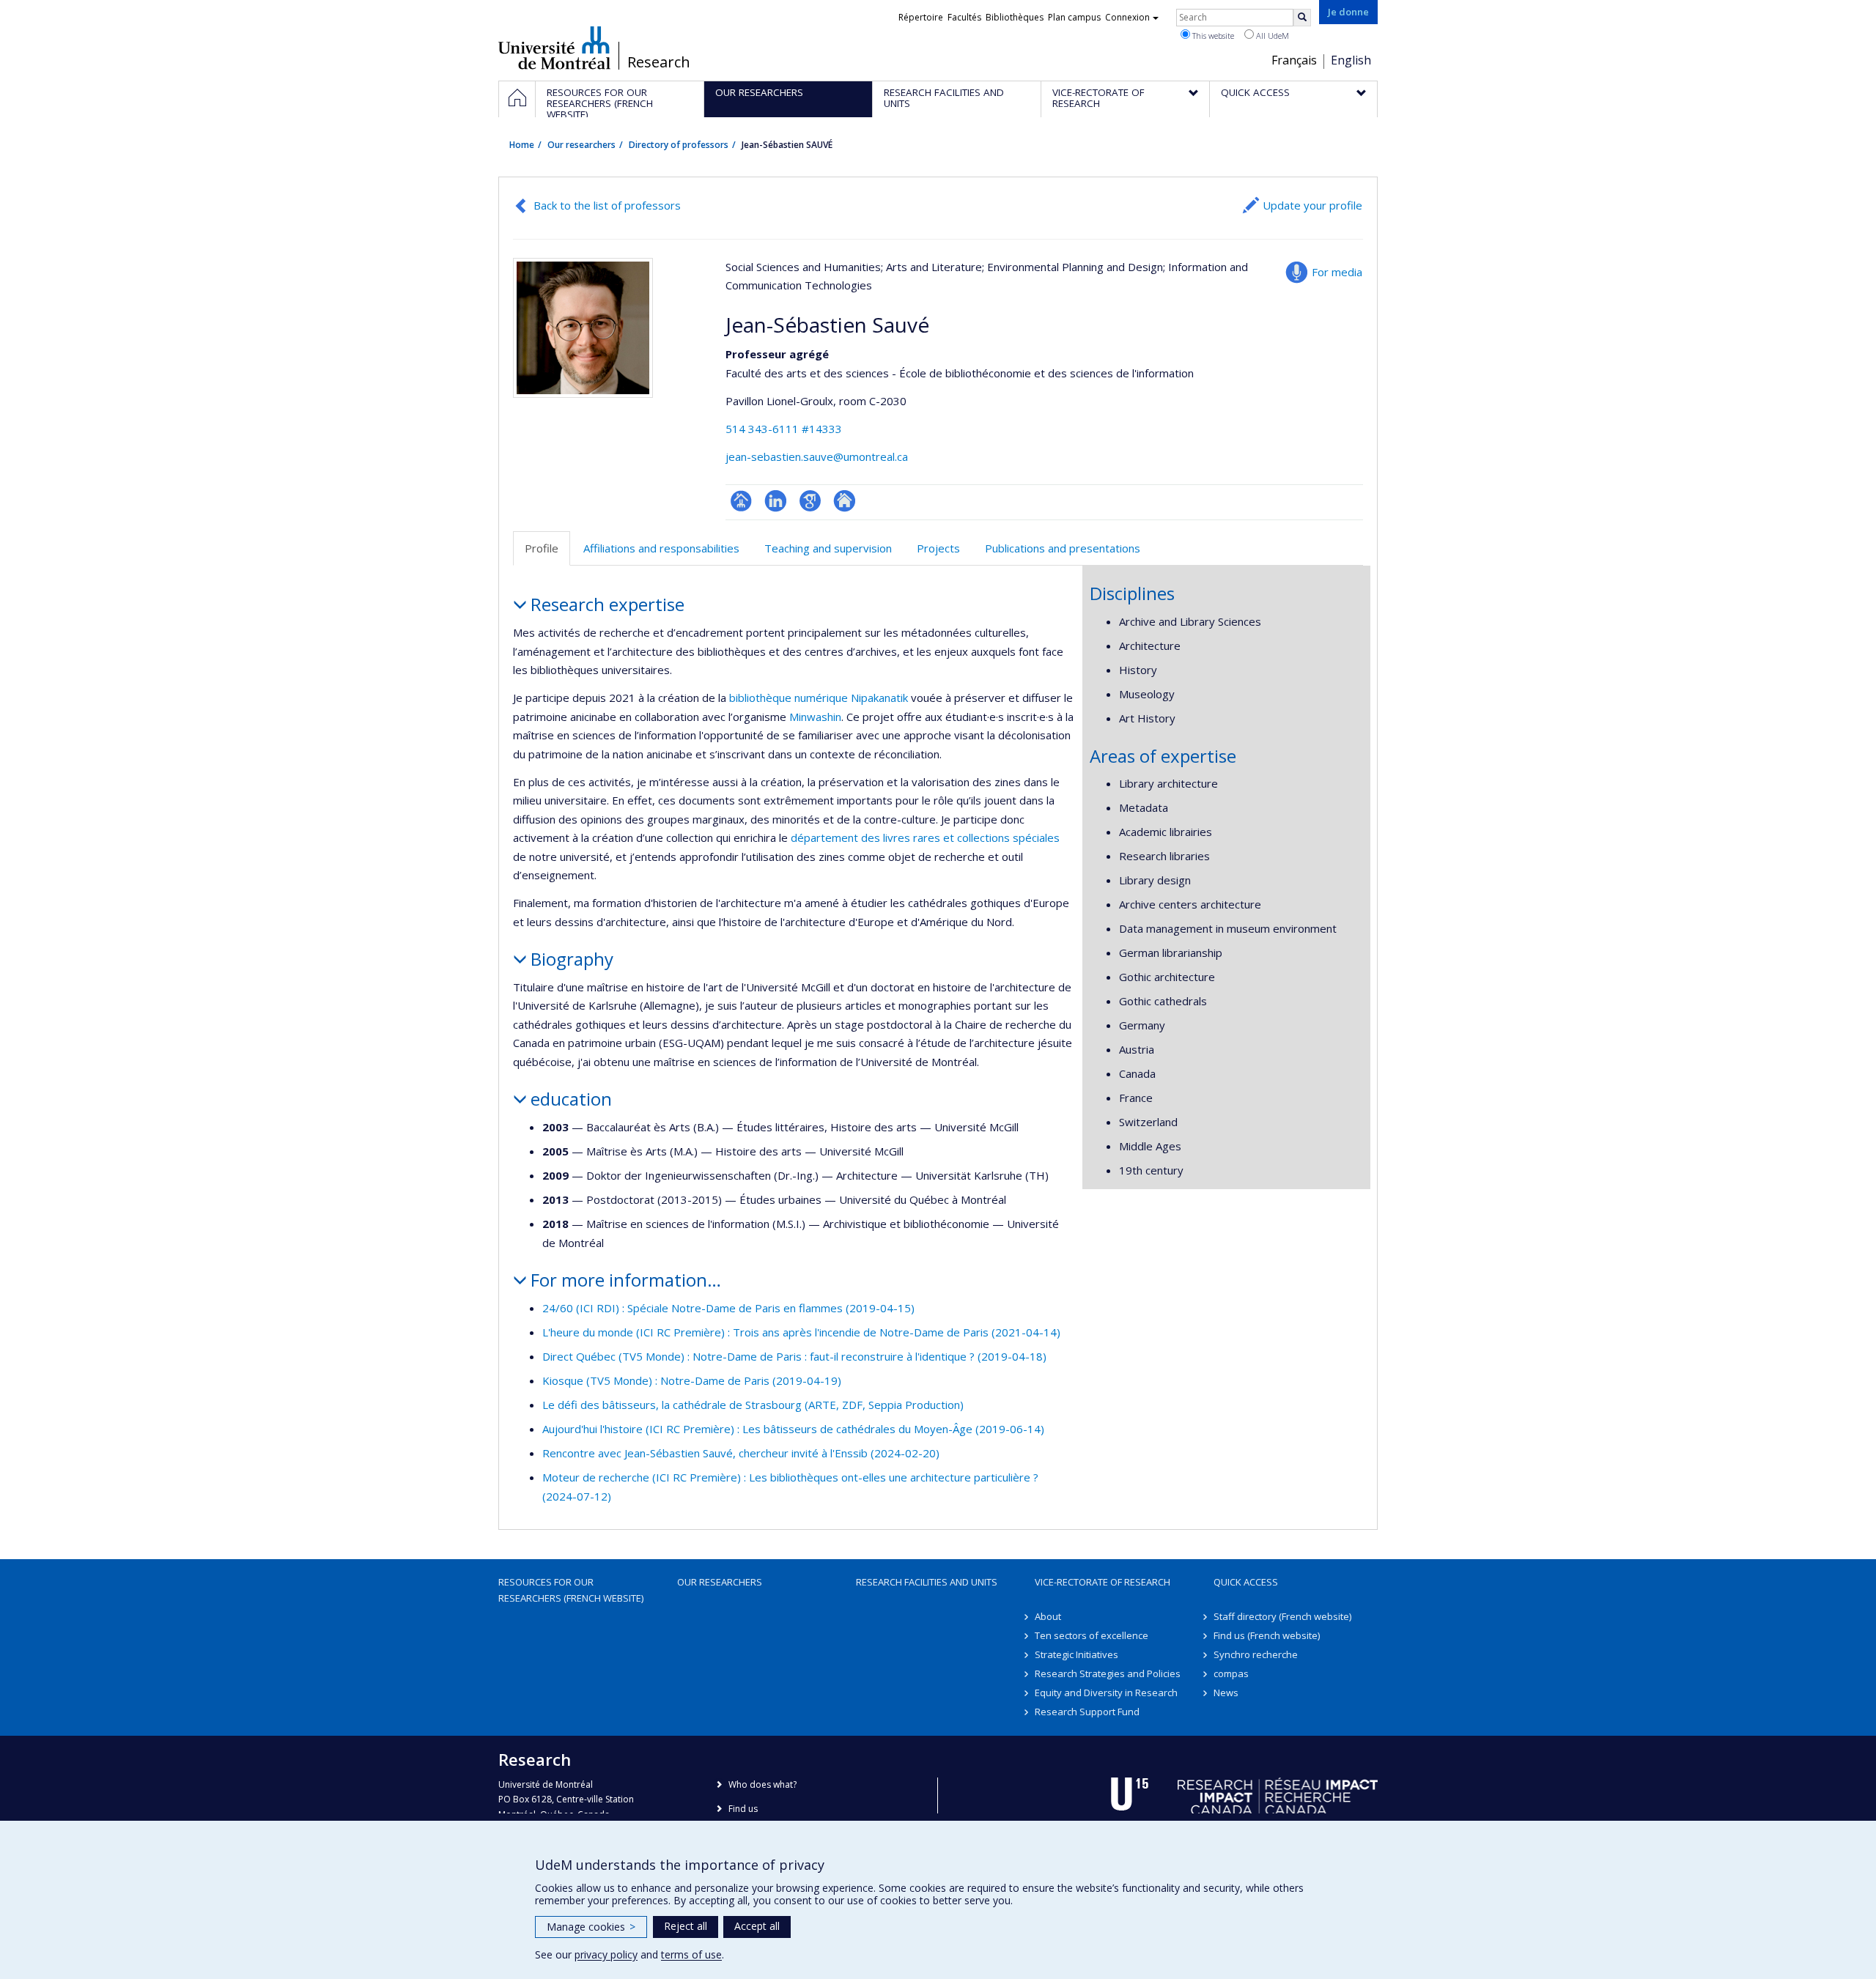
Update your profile (1312, 205)
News (1226, 1693)
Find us (743, 1809)
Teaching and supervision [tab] (828, 548)
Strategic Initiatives (1077, 1654)
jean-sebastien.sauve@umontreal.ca (817, 456)
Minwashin (815, 717)
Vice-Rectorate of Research (1103, 1582)
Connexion (1127, 17)
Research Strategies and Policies (1108, 1673)
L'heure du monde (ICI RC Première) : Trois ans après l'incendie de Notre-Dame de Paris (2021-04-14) (801, 1332)
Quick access (1246, 1582)
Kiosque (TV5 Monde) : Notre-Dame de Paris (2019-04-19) (692, 1380)
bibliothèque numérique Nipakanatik (819, 698)
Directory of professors (679, 145)
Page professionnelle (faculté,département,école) (741, 501)
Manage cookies (591, 1927)
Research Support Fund (1087, 1712)
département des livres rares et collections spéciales (925, 837)
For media (1337, 272)
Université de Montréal (554, 48)
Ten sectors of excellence (1092, 1635)
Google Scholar (810, 501)
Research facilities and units (927, 1582)
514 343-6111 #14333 (784, 429)
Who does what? (762, 1784)
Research (659, 62)
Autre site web (845, 501)
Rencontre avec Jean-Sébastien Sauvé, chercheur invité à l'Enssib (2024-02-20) (741, 1453)
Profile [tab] (542, 548)
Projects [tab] (938, 548)
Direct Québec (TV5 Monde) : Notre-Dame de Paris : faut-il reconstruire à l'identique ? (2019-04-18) (794, 1356)
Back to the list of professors (607, 205)
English (1351, 60)
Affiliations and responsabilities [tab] (661, 548)
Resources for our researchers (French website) (571, 1590)
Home (522, 145)
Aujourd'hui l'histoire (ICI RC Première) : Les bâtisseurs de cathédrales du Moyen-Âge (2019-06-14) (793, 1429)
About (1048, 1616)
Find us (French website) (1267, 1635)
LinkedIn (776, 501)
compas (1231, 1673)
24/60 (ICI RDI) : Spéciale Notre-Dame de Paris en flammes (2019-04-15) (728, 1308)
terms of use (691, 1954)
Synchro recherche (1256, 1654)
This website (1212, 36)
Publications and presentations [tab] (1063, 548)
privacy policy (606, 1954)
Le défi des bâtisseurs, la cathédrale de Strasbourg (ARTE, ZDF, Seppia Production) (753, 1405)
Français (1294, 60)
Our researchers (581, 145)
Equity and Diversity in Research (1106, 1693)
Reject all (686, 1926)
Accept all (757, 1926)
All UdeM (1271, 36)
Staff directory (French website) (1282, 1616)
